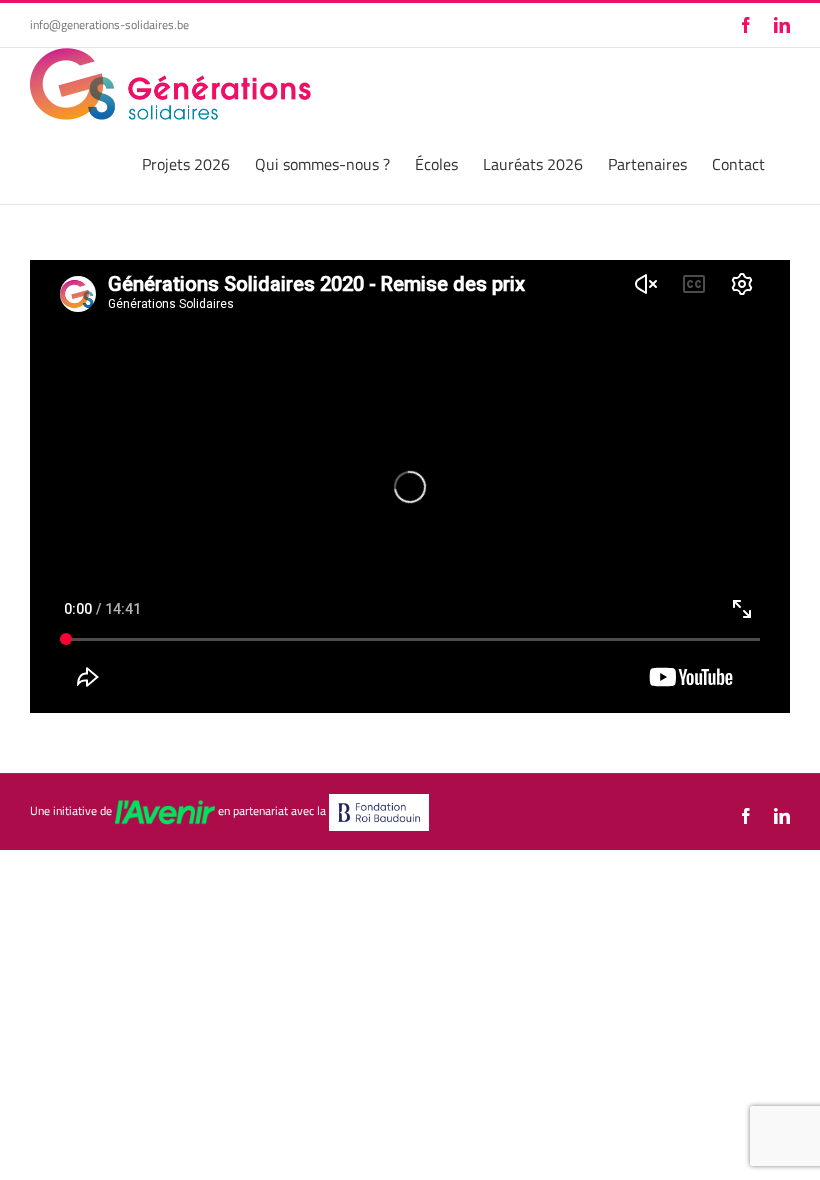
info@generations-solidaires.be (109, 24)
